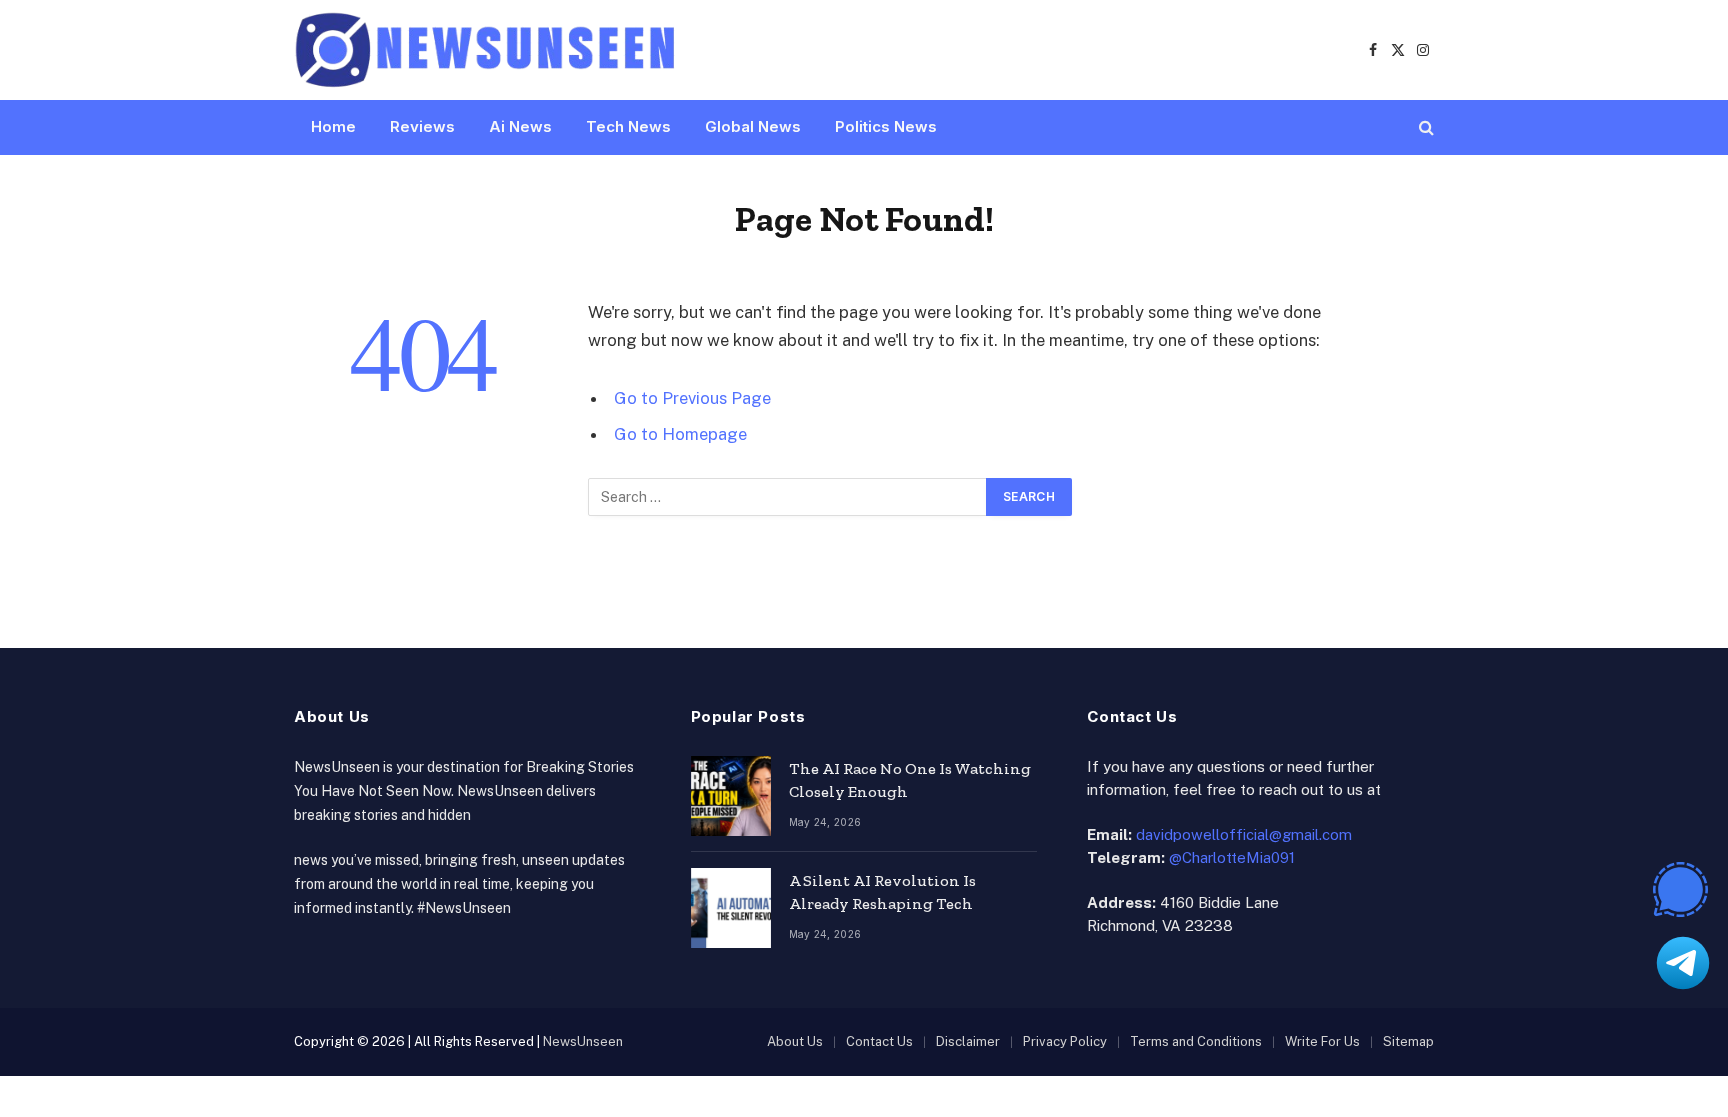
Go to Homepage (680, 434)
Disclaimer (968, 1041)
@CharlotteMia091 (1232, 857)
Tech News (628, 126)
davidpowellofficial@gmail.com (1244, 834)
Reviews (422, 126)
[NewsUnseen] (486, 50)
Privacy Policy (1065, 1041)
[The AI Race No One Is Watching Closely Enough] (731, 796)
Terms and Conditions (1196, 1041)
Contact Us (879, 1041)
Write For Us (1322, 1041)
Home (333, 126)
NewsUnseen (583, 1041)
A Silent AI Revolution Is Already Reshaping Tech (882, 892)
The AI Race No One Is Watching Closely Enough (910, 780)
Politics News (886, 126)
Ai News (520, 126)
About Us (795, 1041)
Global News (753, 126)
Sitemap (1408, 1041)
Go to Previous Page (692, 398)
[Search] (1424, 127)
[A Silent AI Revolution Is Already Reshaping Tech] (731, 908)
